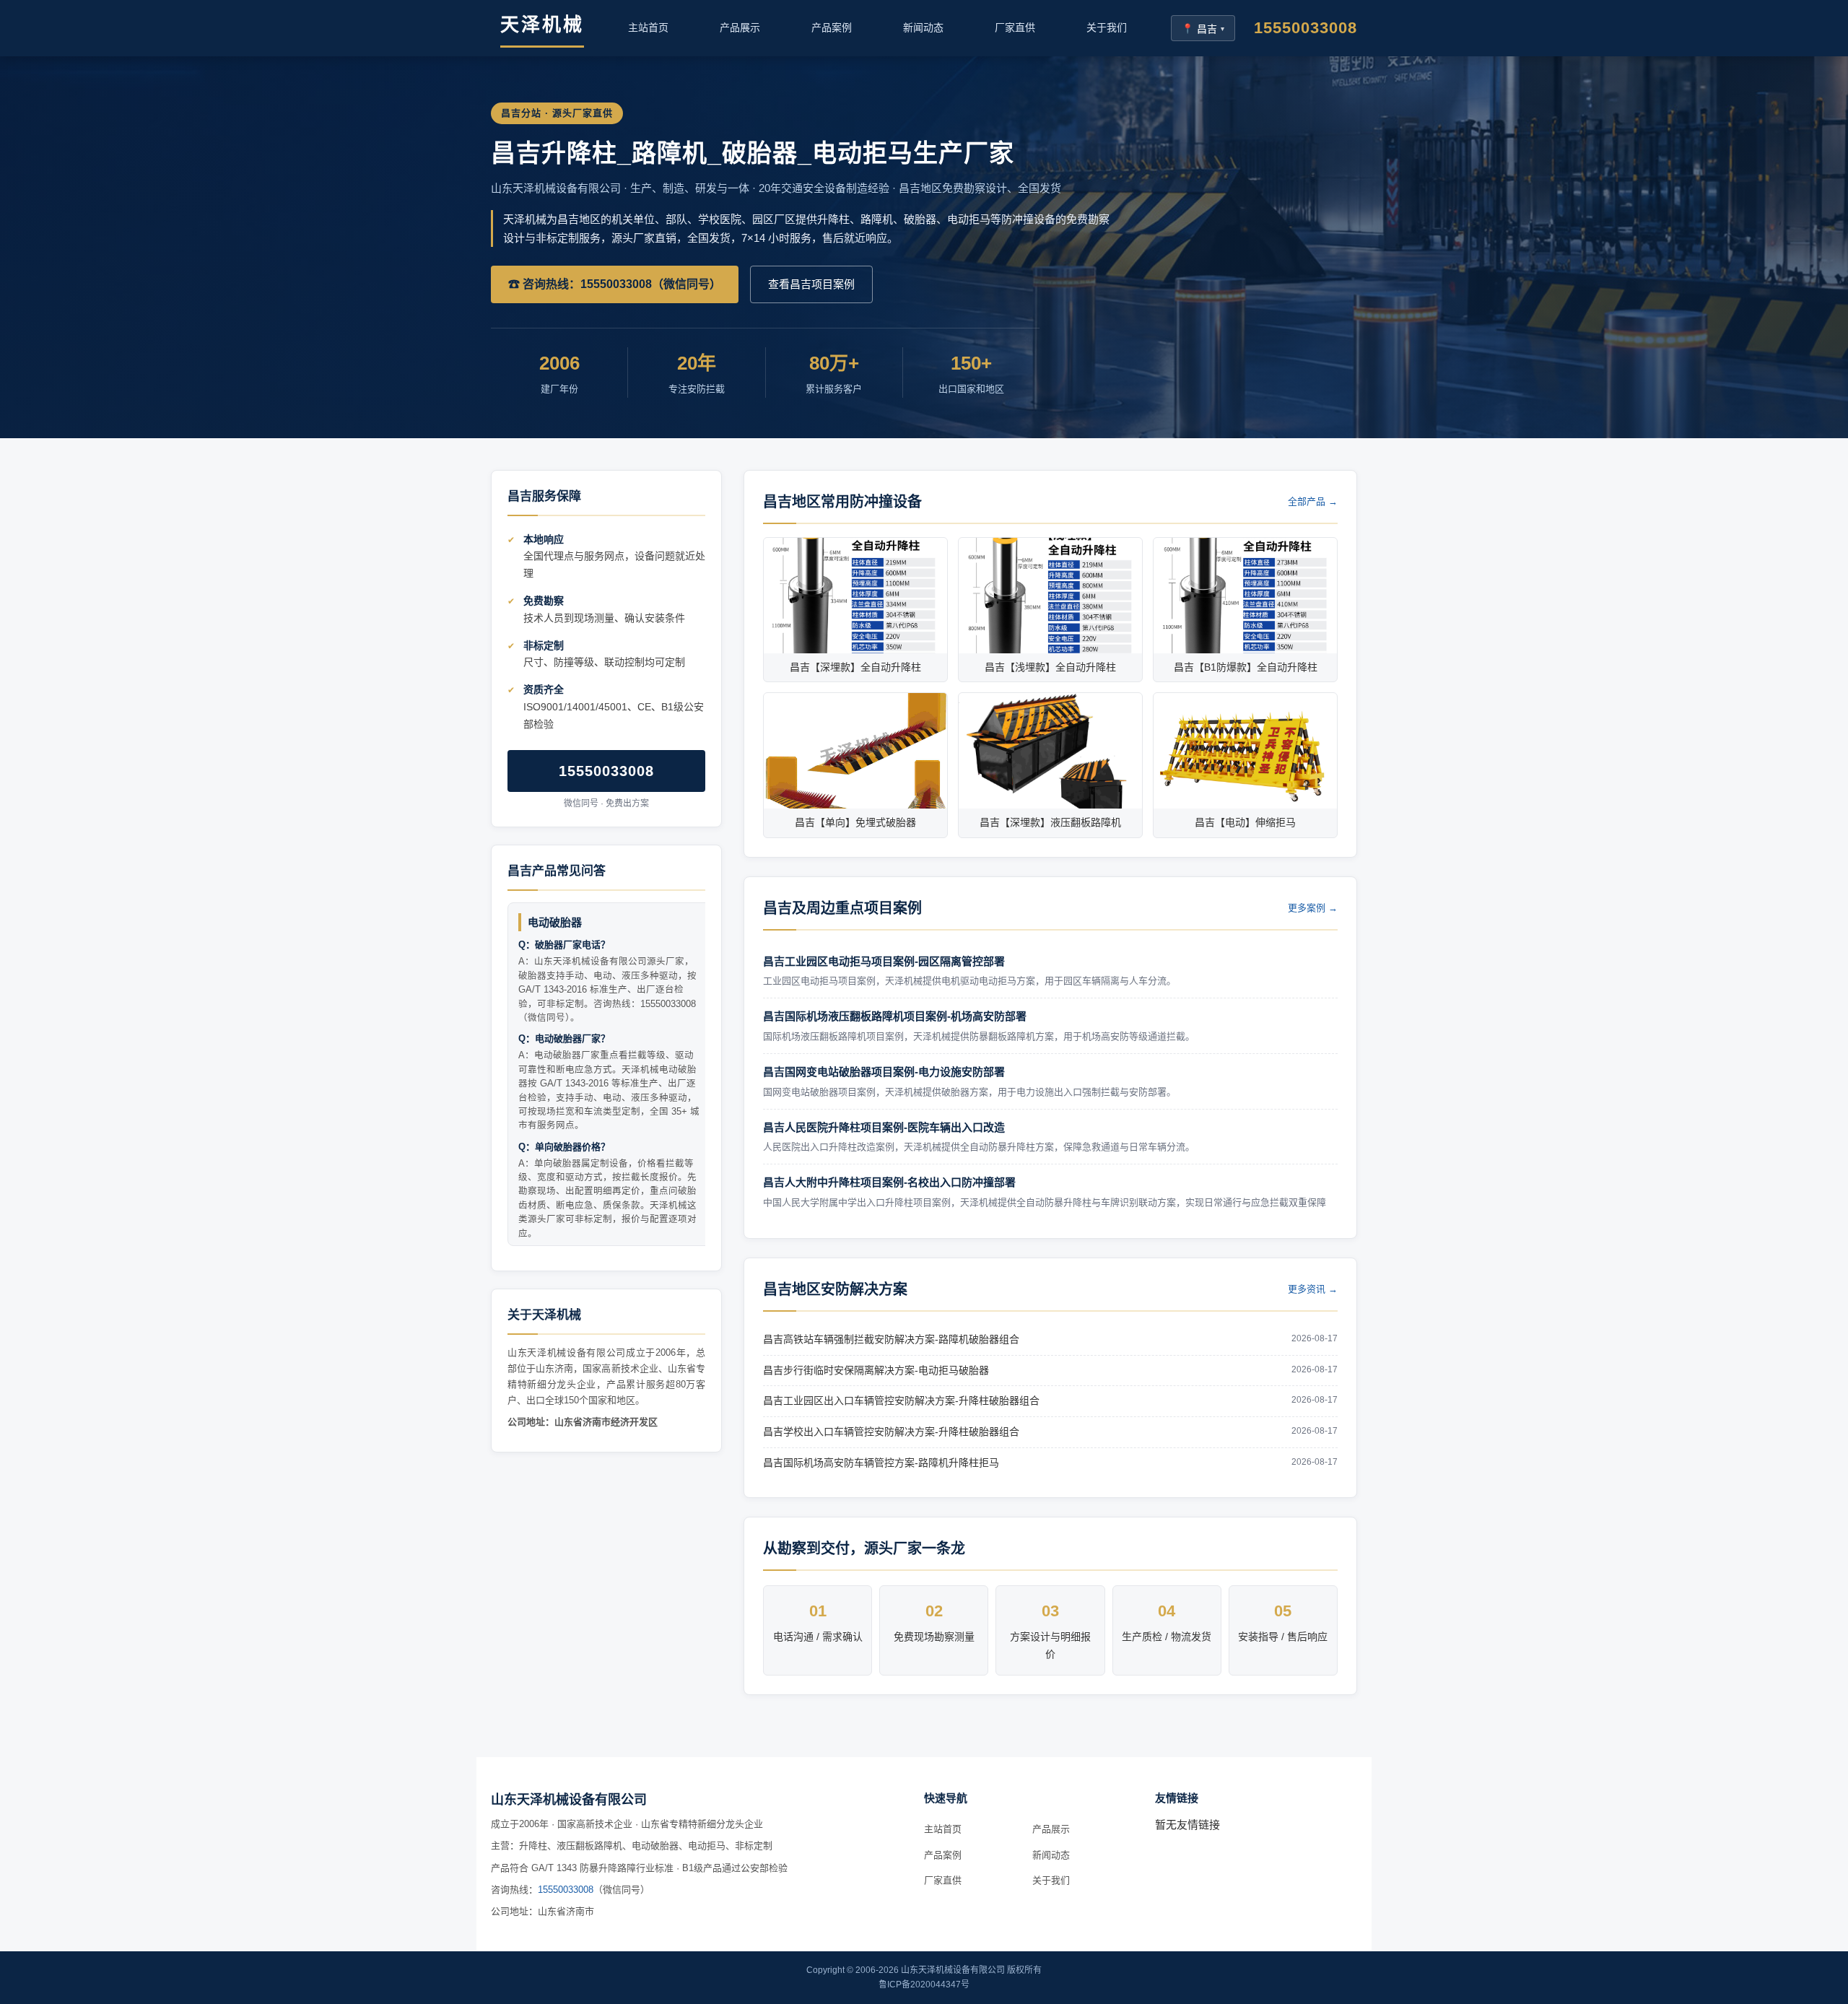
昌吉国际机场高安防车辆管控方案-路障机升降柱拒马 (881, 1463)
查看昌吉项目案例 (811, 284)
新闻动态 (923, 27)
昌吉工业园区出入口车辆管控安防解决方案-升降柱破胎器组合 (901, 1400)
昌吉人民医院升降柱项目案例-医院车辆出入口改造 (884, 1127)
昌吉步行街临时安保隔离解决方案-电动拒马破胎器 (876, 1370)
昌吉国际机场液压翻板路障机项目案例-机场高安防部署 (895, 1016)
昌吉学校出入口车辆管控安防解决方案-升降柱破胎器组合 (891, 1432)
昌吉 (1203, 29)
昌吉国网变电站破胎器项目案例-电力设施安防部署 (884, 1072)
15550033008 (1306, 28)
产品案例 (832, 27)
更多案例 (1313, 908)
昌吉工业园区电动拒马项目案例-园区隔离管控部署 (884, 961)
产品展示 (740, 27)
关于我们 (1107, 27)
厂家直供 (1015, 27)
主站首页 (648, 27)
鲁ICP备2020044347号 (924, 1985)
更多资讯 (1313, 1289)
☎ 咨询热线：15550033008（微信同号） (615, 284)
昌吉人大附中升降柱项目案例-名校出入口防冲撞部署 (889, 1182)
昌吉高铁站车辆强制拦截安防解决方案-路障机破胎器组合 (891, 1339)
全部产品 (1313, 501)
